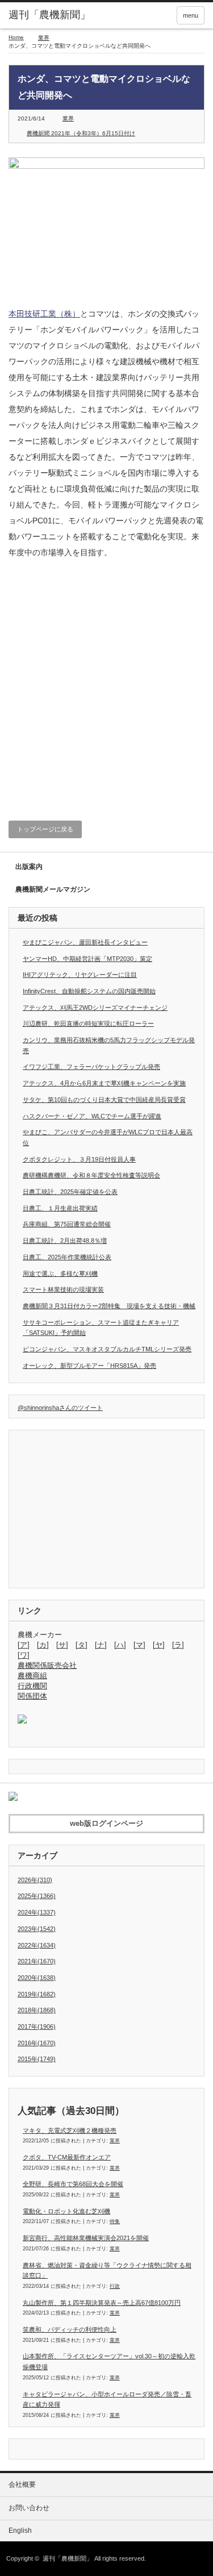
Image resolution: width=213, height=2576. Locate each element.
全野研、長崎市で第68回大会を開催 (73, 2184)
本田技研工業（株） (44, 314)
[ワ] (24, 1655)
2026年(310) (35, 1880)
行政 (115, 2286)
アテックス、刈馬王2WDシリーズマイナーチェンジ (95, 1008)
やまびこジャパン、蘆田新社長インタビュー (85, 942)
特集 (115, 2221)
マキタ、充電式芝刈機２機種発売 (70, 2130)
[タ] (82, 1645)
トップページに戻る (45, 829)
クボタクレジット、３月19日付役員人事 (79, 1159)
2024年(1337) (37, 1912)
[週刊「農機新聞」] (51, 15)
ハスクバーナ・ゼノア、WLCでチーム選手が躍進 (92, 1116)
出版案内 (29, 867)
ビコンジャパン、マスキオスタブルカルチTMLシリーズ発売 (107, 1349)
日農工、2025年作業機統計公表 (67, 1257)
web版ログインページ (106, 1823)
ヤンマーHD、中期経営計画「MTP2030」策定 (87, 959)
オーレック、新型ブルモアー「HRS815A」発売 (89, 1366)
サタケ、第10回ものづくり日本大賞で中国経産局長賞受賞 (104, 1100)
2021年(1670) (37, 1961)
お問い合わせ (29, 2508)
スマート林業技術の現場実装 (63, 1289)
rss (161, 15)
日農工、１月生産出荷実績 (60, 1208)
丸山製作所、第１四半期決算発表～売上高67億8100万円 (102, 2303)
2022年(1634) (37, 1945)
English (20, 2531)
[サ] (62, 1645)
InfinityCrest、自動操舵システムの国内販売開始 (89, 991)
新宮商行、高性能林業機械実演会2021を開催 (86, 2238)
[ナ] (101, 1645)
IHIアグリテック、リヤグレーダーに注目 (80, 975)
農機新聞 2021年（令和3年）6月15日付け (81, 133)
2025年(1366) (37, 1896)
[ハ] (120, 1645)
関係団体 (32, 1696)
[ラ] (178, 1645)
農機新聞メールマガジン (53, 889)
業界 (44, 38)
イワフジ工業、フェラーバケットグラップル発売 (91, 1067)
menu (191, 15)
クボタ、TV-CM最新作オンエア (67, 2157)
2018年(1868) (37, 2010)
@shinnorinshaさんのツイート (60, 1408)
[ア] (24, 1645)
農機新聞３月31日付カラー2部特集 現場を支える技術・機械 (109, 1306)
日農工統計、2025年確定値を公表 (70, 1192)
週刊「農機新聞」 (68, 2558)
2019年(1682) (37, 1994)
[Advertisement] (106, 688)
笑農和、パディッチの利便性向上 (70, 2329)
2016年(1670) (37, 2043)
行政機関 (32, 1686)
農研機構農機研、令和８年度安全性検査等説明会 (91, 1175)
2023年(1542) (37, 1929)
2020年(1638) (37, 1978)
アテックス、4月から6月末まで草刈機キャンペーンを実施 (104, 1083)
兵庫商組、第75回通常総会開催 (67, 1224)
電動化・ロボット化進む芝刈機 (66, 2211)
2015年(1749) (37, 2059)
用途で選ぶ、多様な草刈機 (60, 1274)
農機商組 (32, 1676)
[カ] (43, 1645)
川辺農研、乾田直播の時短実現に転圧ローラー (88, 1023)
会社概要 (22, 2485)
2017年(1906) (37, 2026)
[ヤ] (159, 1645)
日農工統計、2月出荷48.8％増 (65, 1241)
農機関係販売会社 (47, 1665)
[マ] (139, 1645)
